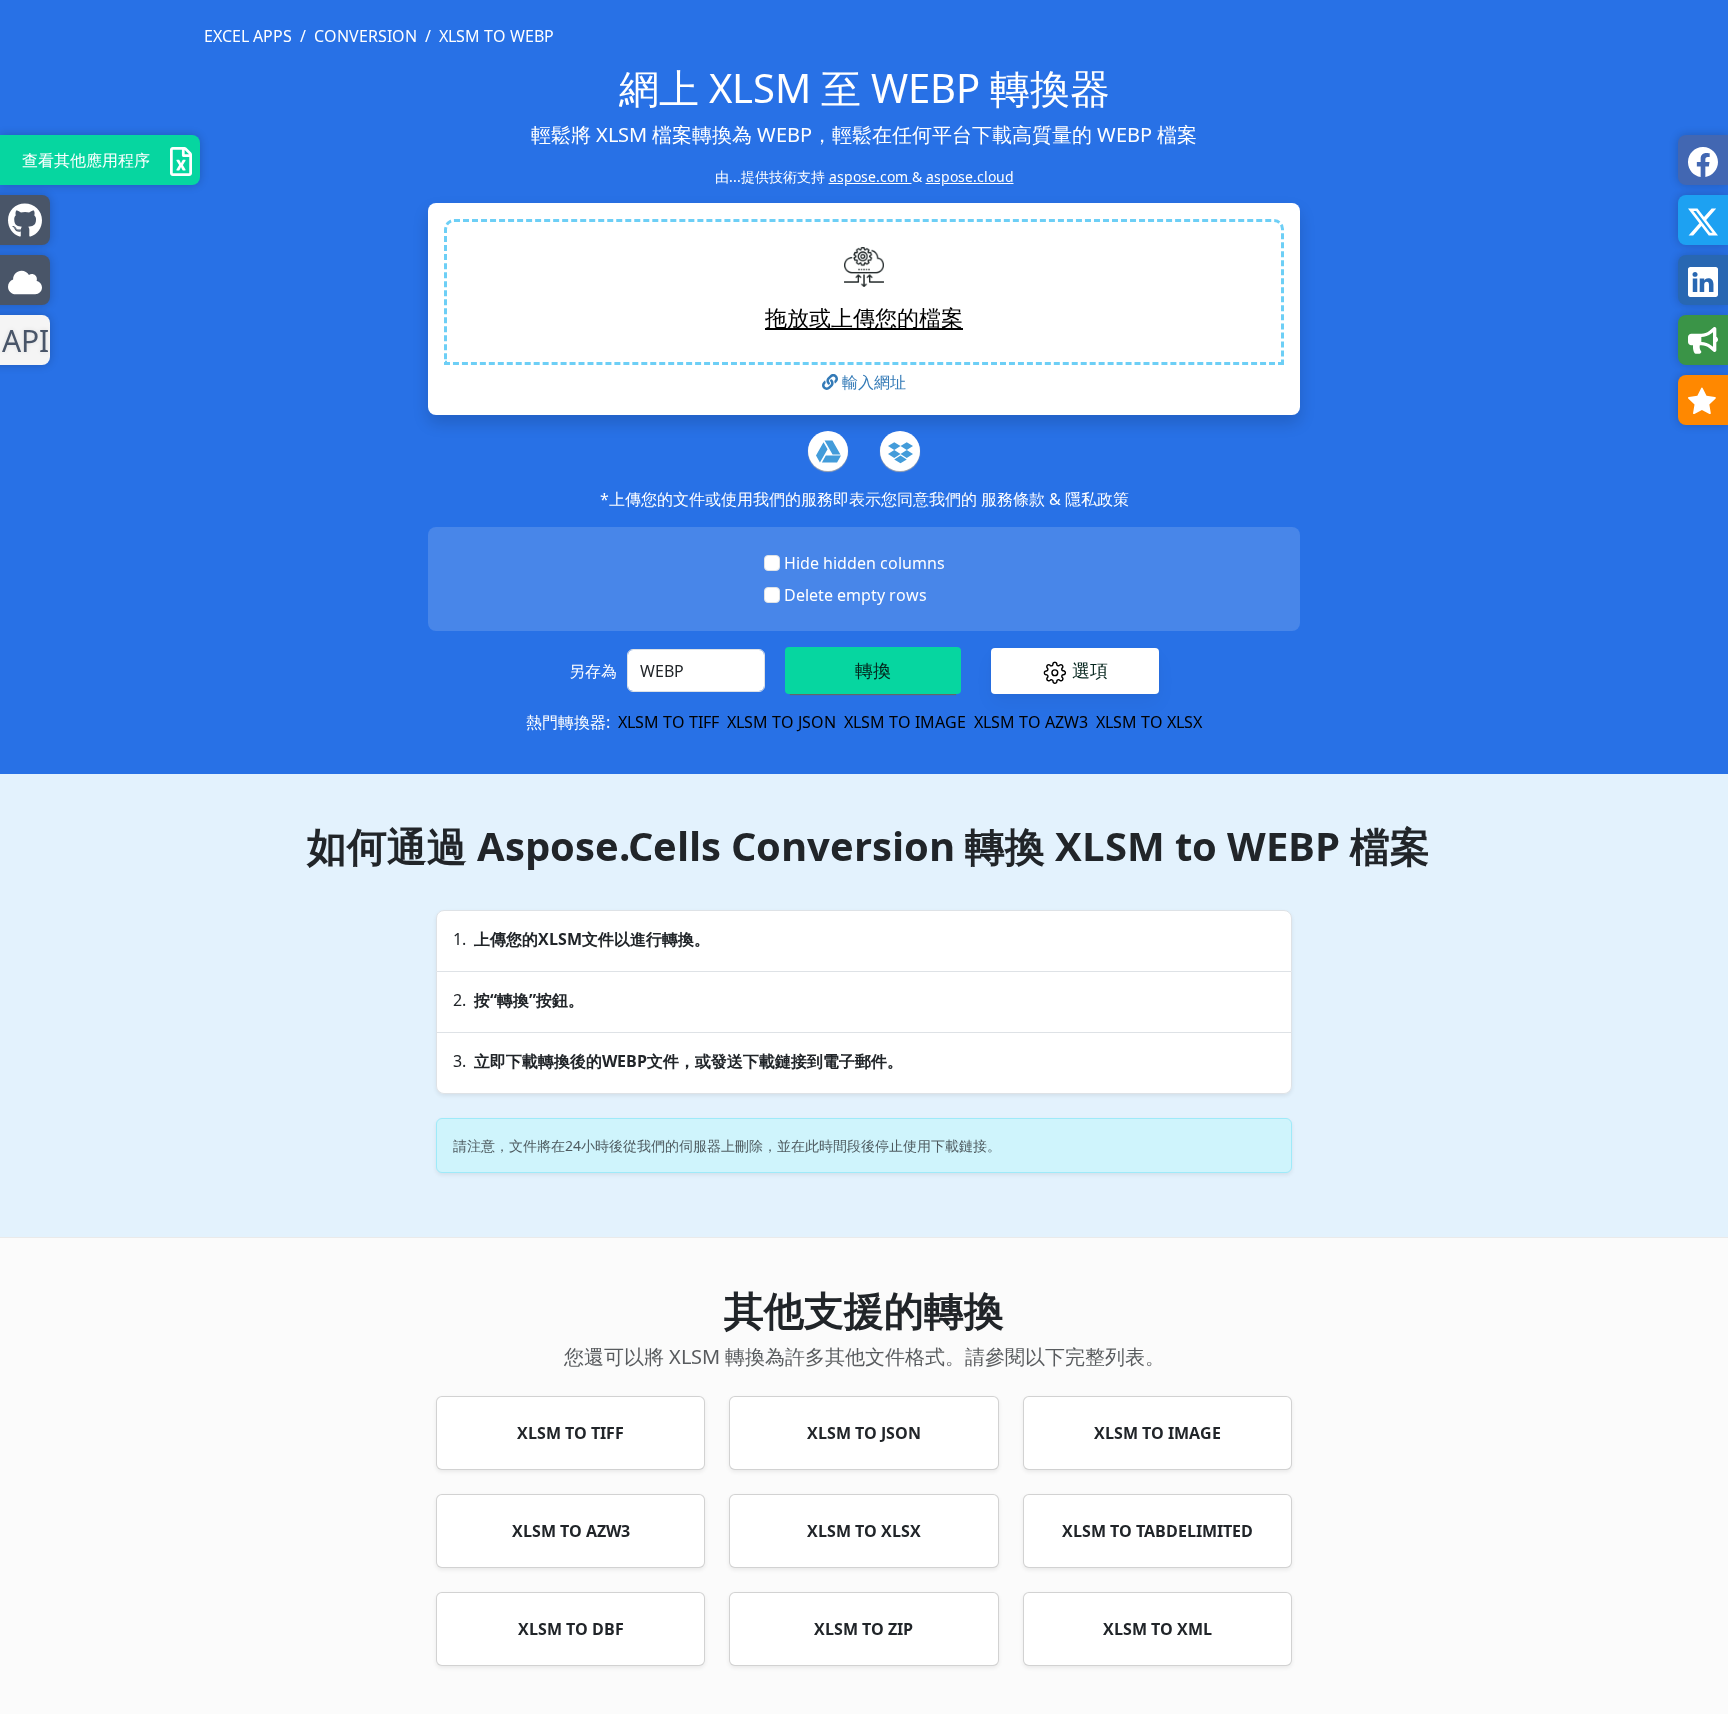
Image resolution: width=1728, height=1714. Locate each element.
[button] (1075, 671)
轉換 (873, 670)
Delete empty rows (855, 595)
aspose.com (870, 176)
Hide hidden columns (864, 563)
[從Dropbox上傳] (900, 451)
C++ (21, 340)
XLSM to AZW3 (1031, 722)
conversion (365, 36)
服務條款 (1015, 499)
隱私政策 (1097, 499)
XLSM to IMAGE (905, 722)
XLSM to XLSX (1149, 722)
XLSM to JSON (781, 722)
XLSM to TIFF (668, 722)
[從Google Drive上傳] (828, 451)
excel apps (248, 36)
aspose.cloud (970, 176)
